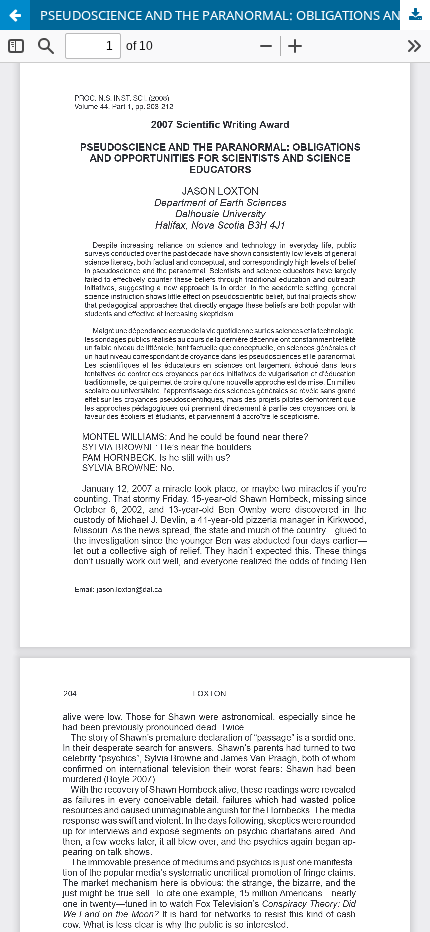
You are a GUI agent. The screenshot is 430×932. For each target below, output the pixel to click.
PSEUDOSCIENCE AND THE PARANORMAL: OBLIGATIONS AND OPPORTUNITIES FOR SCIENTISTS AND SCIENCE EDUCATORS (235, 15)
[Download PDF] (415, 15)
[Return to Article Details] (15, 15)
